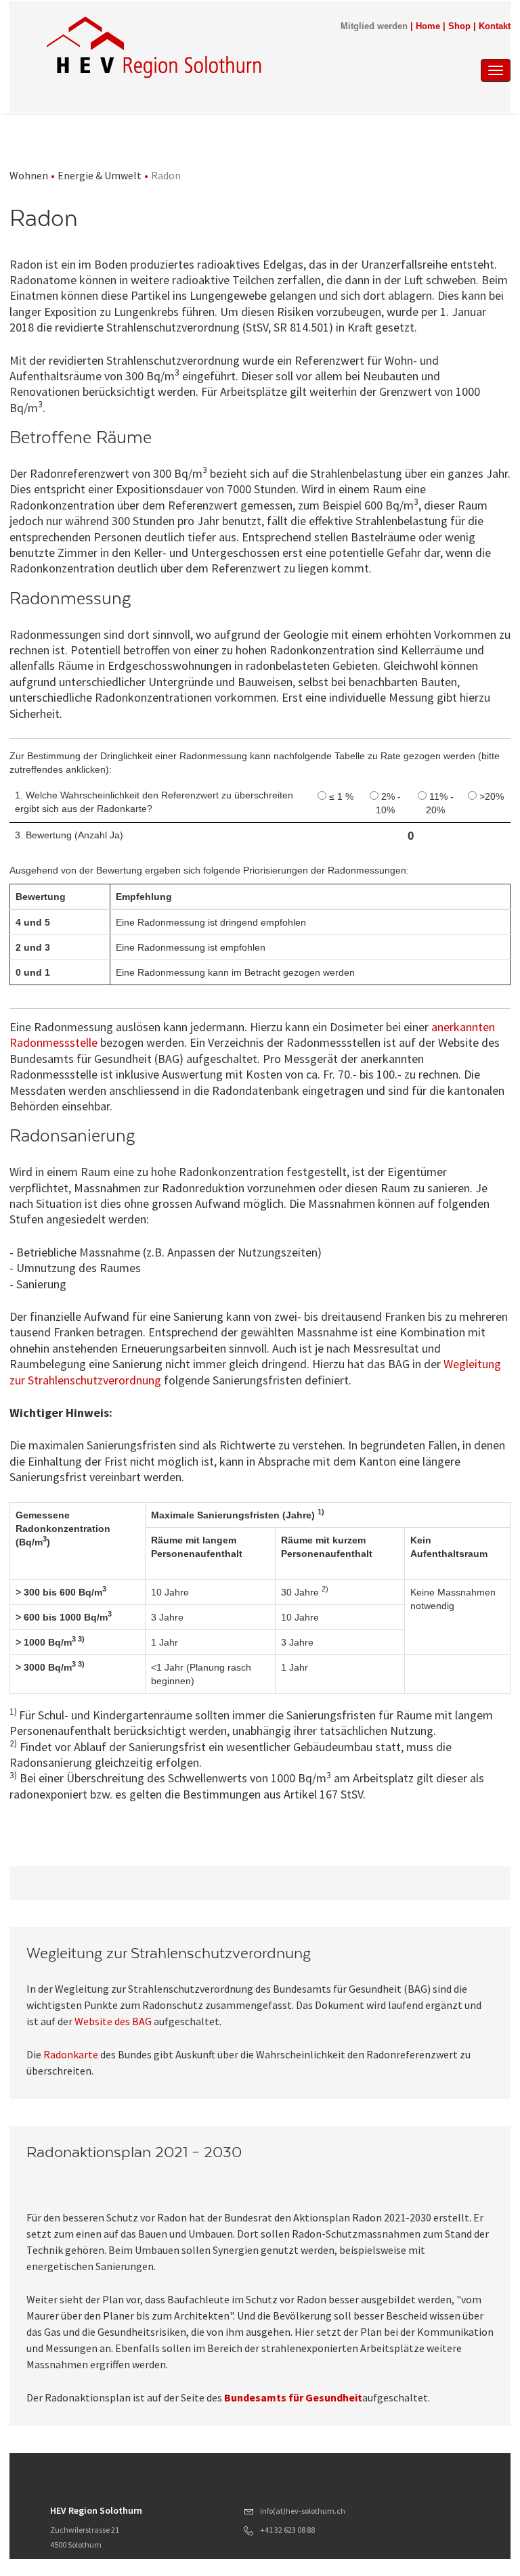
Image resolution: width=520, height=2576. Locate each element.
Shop (459, 26)
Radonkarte (71, 2054)
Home (428, 26)
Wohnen (29, 175)
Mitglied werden (374, 26)
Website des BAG (113, 2021)
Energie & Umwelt (100, 175)
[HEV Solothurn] (156, 47)
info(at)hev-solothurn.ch (303, 2511)
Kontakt (495, 26)
